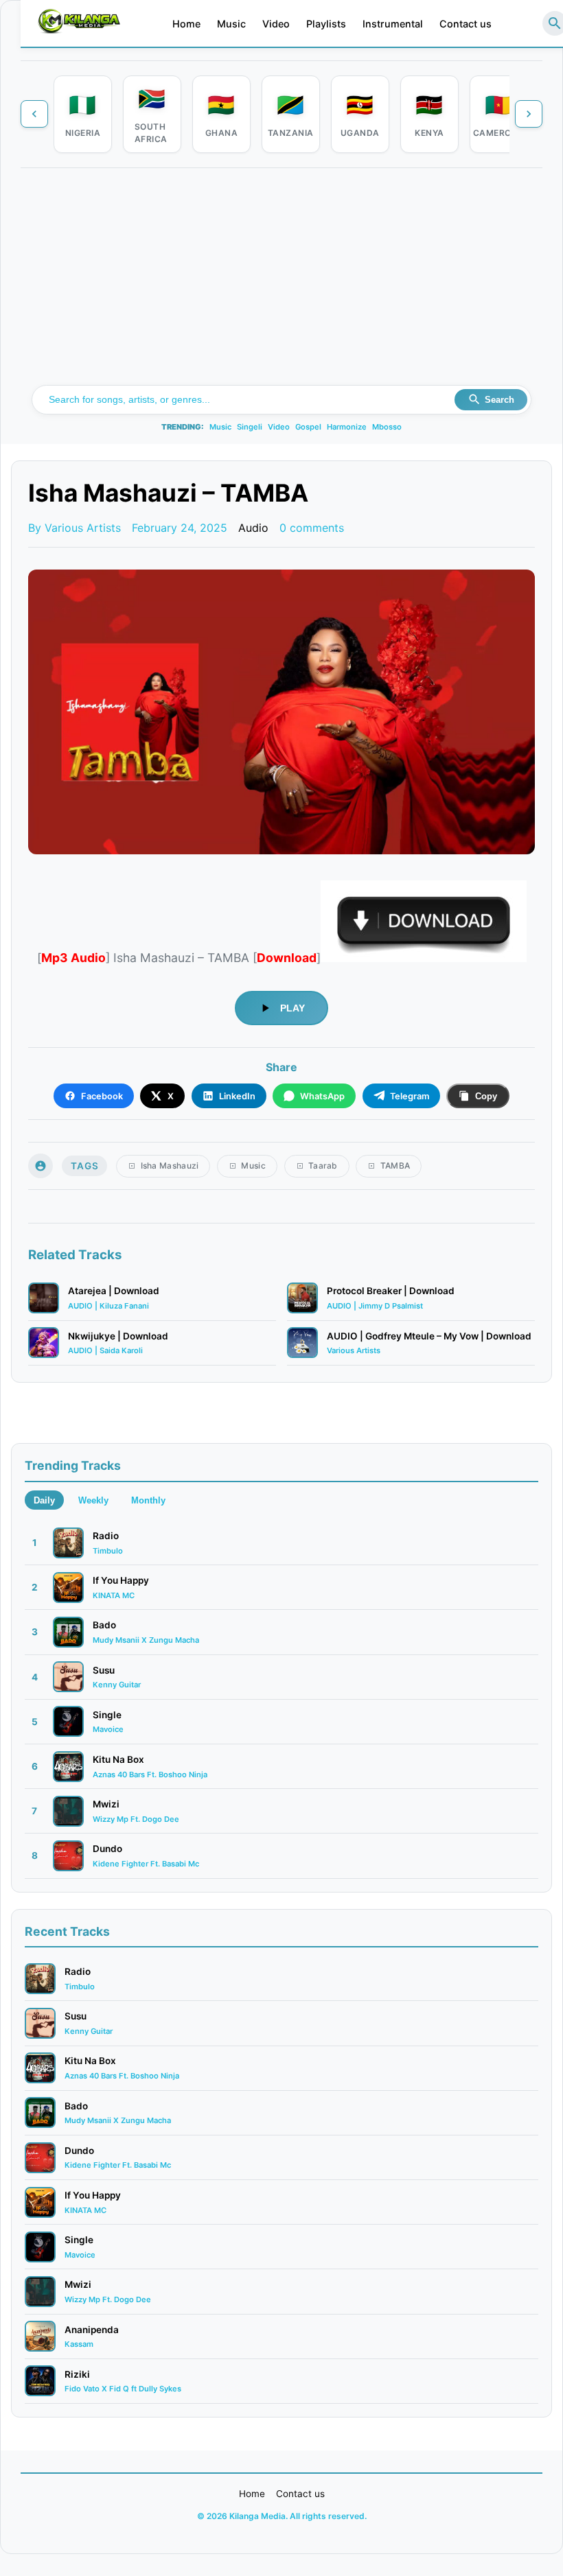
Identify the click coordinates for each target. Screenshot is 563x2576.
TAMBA (395, 1166)
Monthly (148, 1500)
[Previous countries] (34, 114)
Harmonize (347, 427)
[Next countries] (529, 114)
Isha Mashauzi (170, 1166)
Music (231, 24)
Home (186, 24)
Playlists (326, 24)
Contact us (466, 24)
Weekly (93, 1500)
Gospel (308, 427)
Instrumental (393, 24)
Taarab (323, 1166)
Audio (253, 528)
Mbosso (387, 427)
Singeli (250, 427)
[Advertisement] (281, 282)
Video (276, 24)
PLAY (292, 1008)
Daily (44, 1500)
